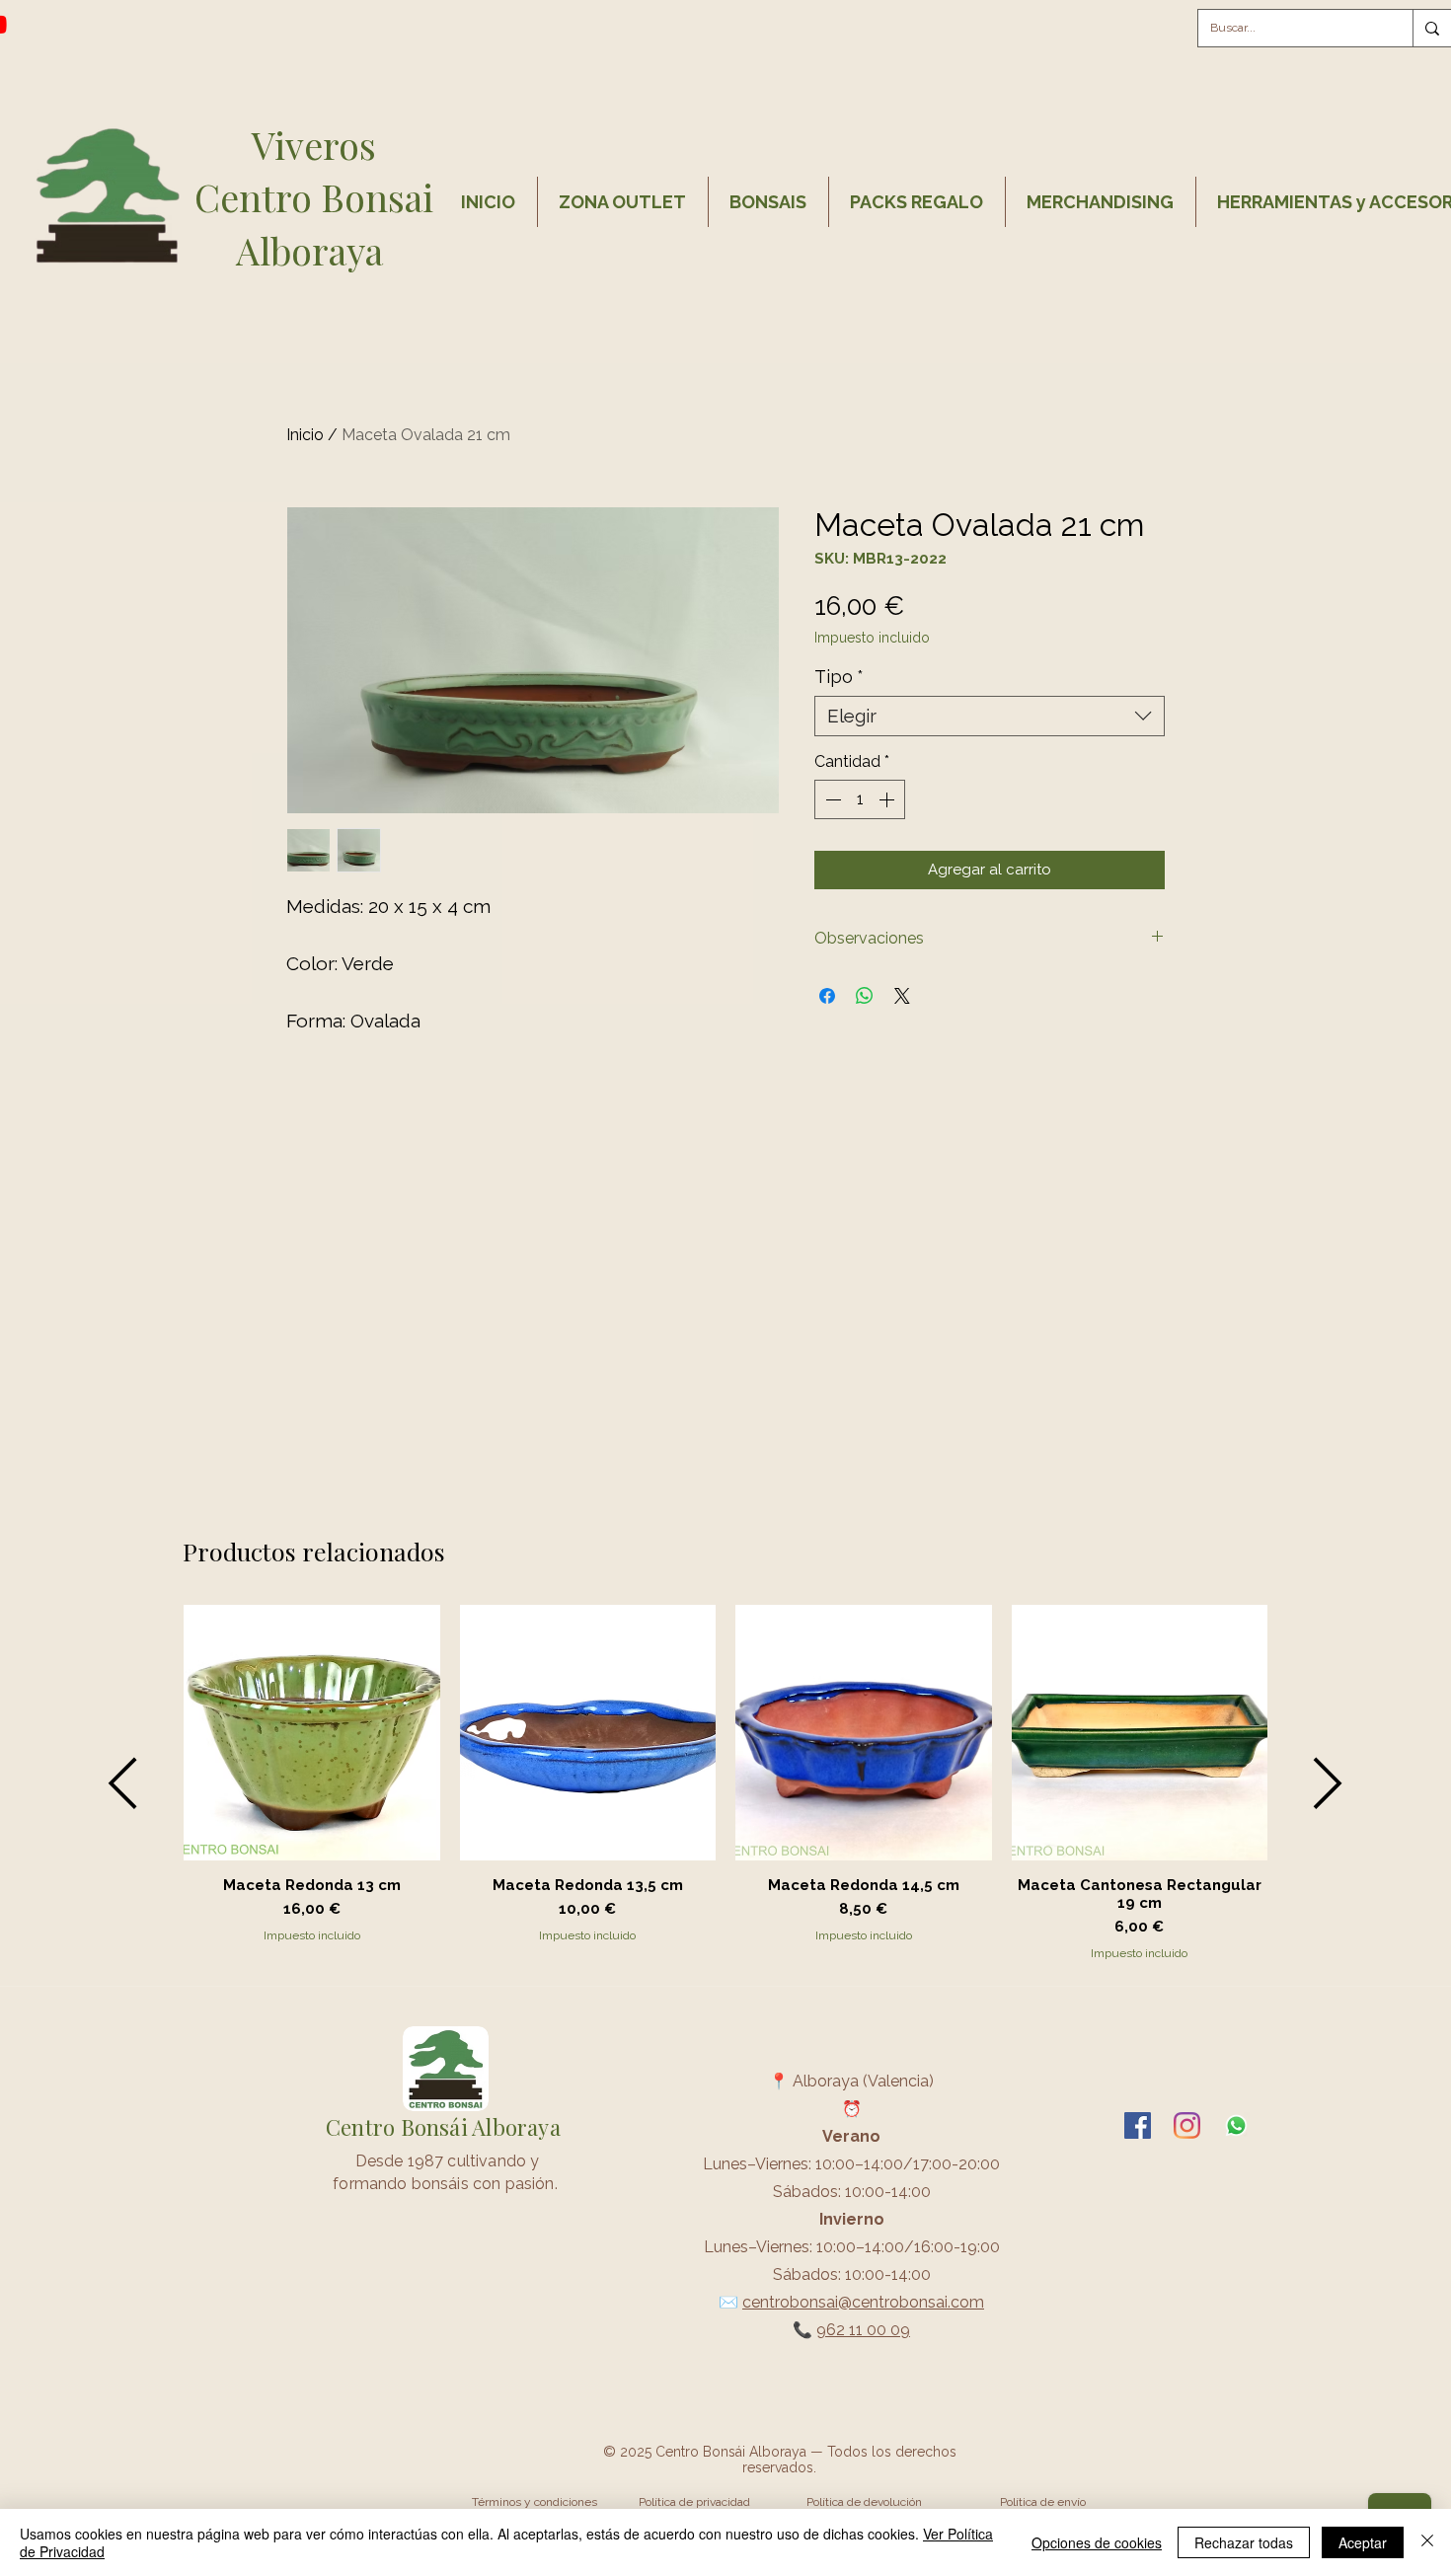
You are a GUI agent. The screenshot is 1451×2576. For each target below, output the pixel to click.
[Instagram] (1187, 2125)
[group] (725, 1783)
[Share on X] (902, 996)
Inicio (305, 435)
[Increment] (888, 799)
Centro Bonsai (314, 197)
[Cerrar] (1427, 2542)
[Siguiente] (1328, 1783)
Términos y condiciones (535, 2502)
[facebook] (1138, 2125)
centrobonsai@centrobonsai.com (863, 2302)
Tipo (839, 677)
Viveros (314, 145)
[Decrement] (831, 799)
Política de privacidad (694, 2502)
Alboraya (314, 250)
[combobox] (990, 716)
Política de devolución (864, 2502)
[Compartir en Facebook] (827, 996)
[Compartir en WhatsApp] (865, 996)
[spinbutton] (860, 799)
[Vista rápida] (312, 1733)
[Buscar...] (1432, 28)
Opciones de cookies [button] (1097, 2542)
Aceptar (1363, 2542)
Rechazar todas (1244, 2542)
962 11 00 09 (863, 2330)
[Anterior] (123, 1783)
